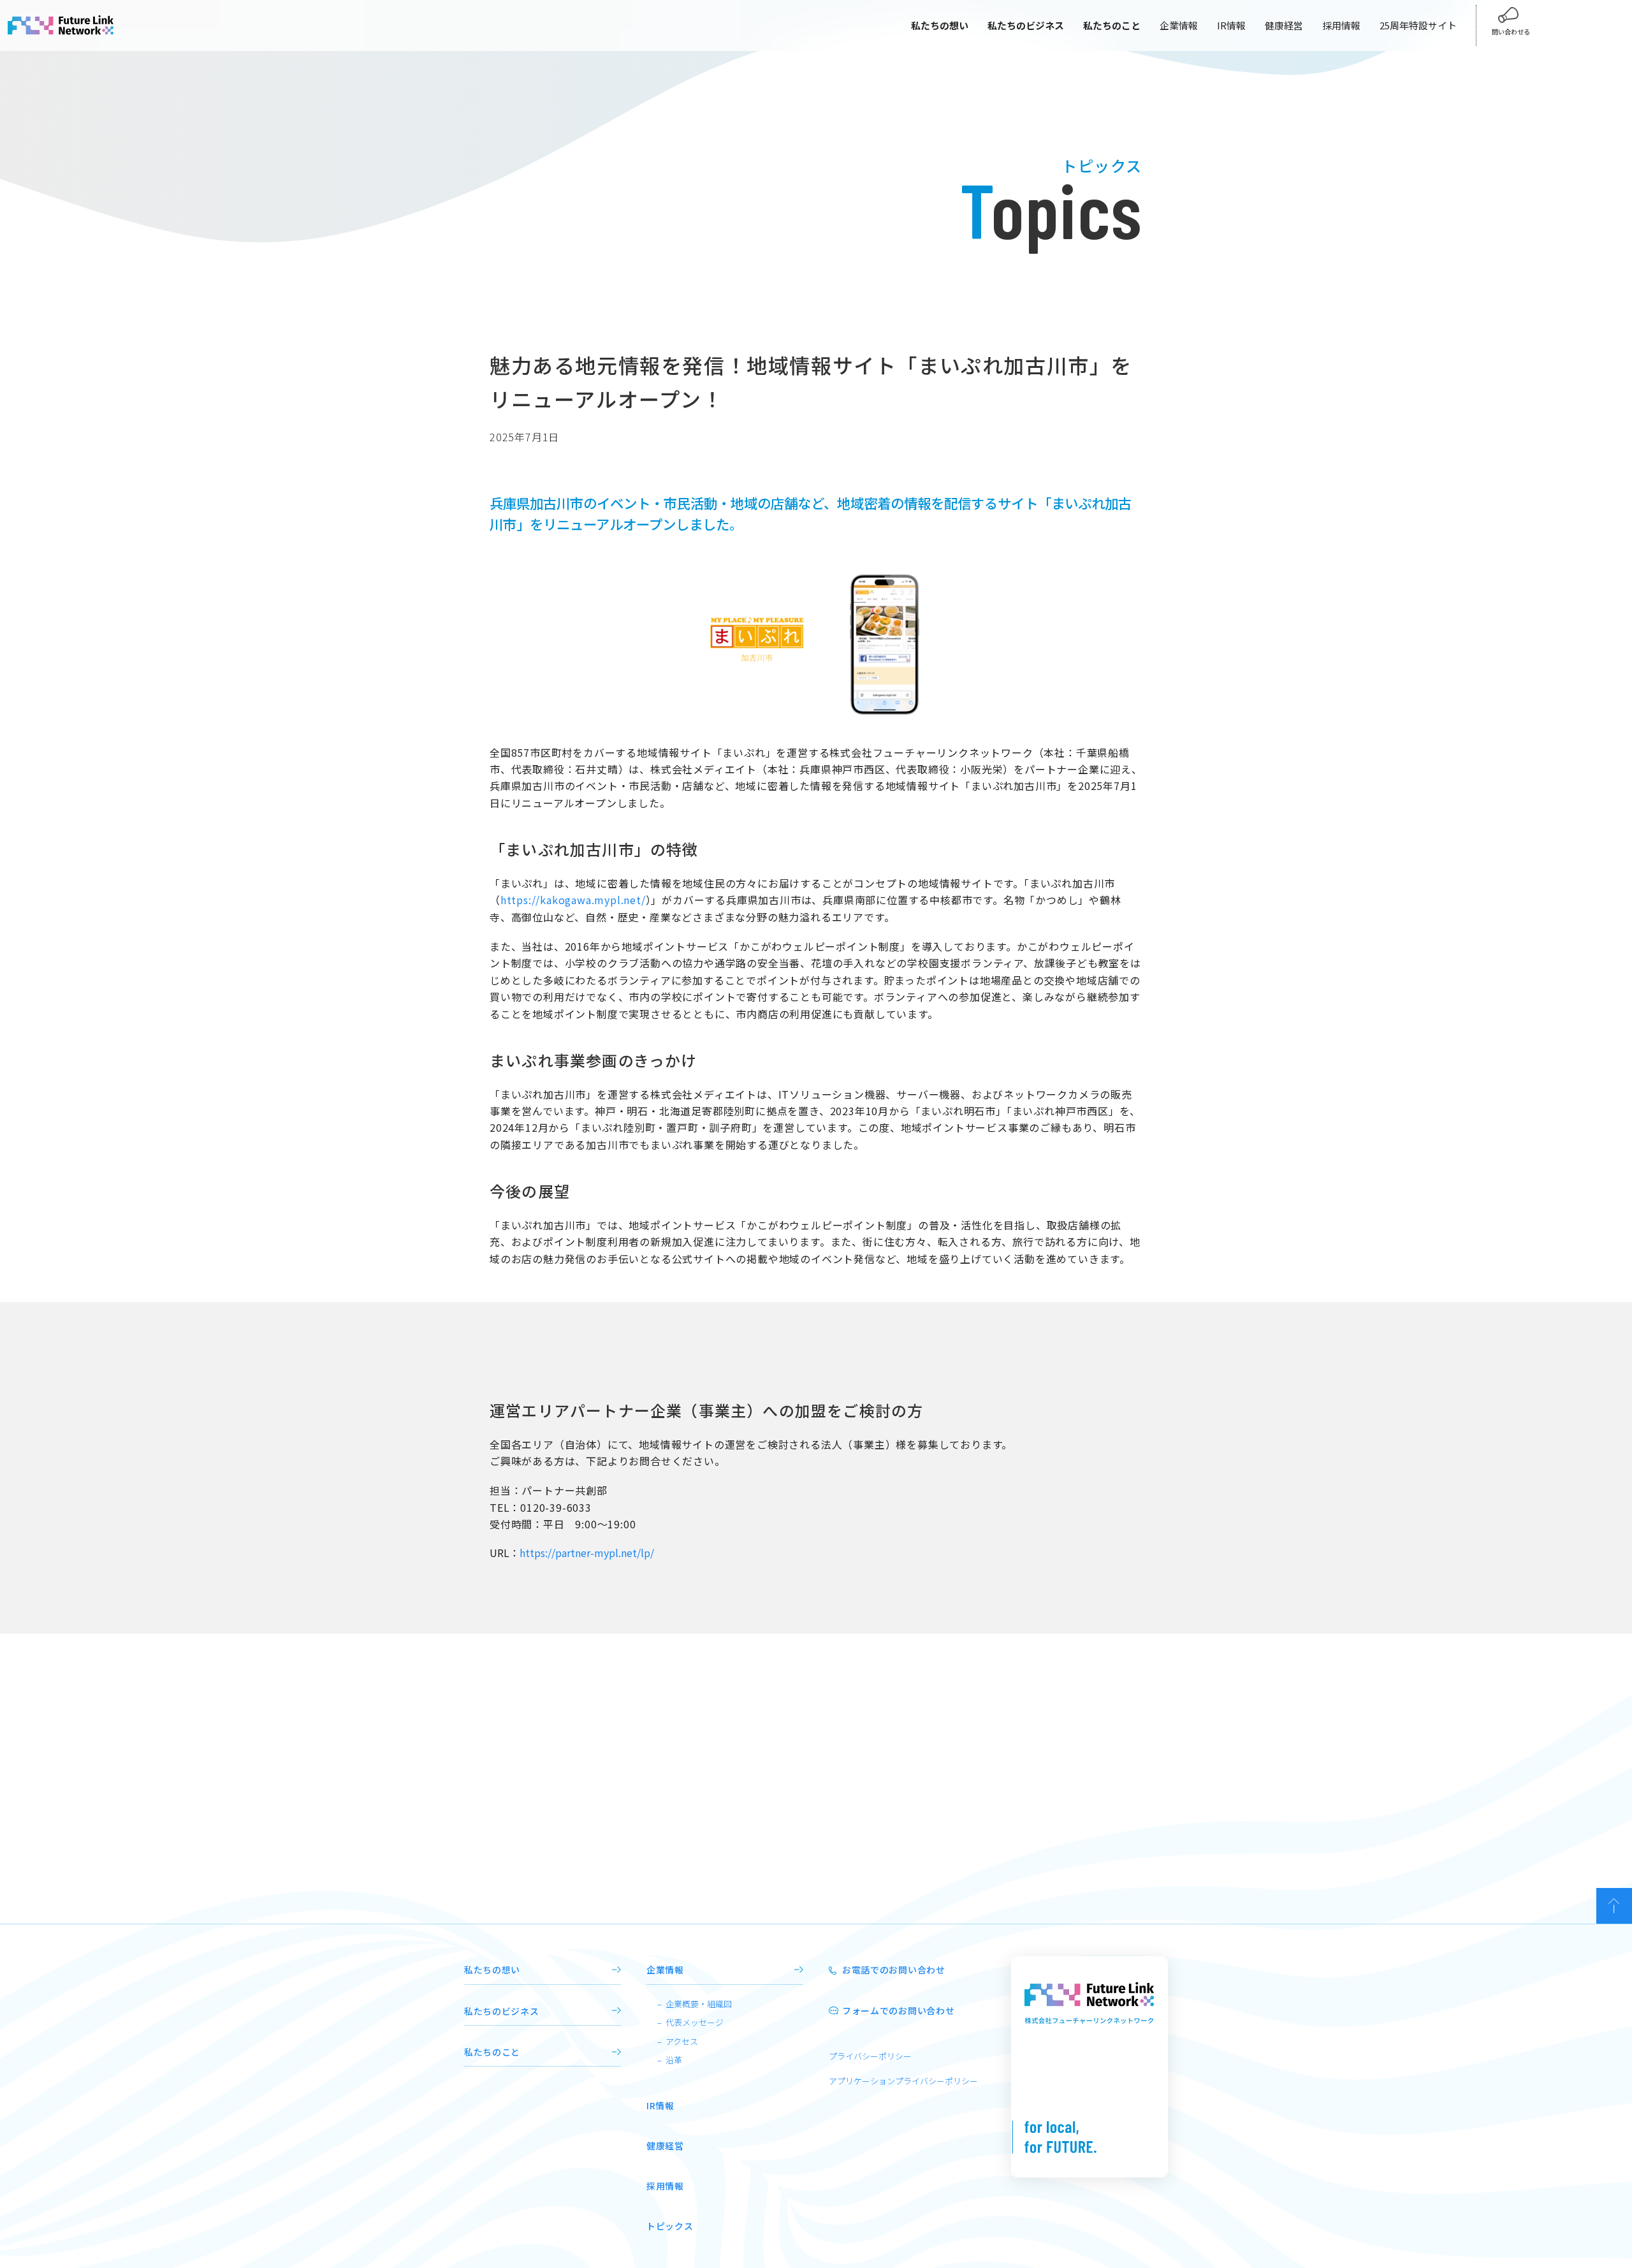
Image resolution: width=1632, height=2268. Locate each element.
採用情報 (1341, 25)
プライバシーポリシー (870, 2056)
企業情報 (1179, 25)
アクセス (682, 2041)
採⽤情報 (665, 2186)
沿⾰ (674, 2060)
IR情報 (1231, 25)
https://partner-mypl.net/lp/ (587, 1553)
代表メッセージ (695, 2022)
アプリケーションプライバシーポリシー (903, 2081)
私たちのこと (492, 2052)
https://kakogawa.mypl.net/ (573, 900)
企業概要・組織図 (699, 2004)
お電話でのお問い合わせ (894, 1970)
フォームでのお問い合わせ (898, 2010)
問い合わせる (1511, 32)
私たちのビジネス (502, 2011)
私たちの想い (492, 1970)
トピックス (670, 2226)
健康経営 (1284, 25)
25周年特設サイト (1418, 25)
